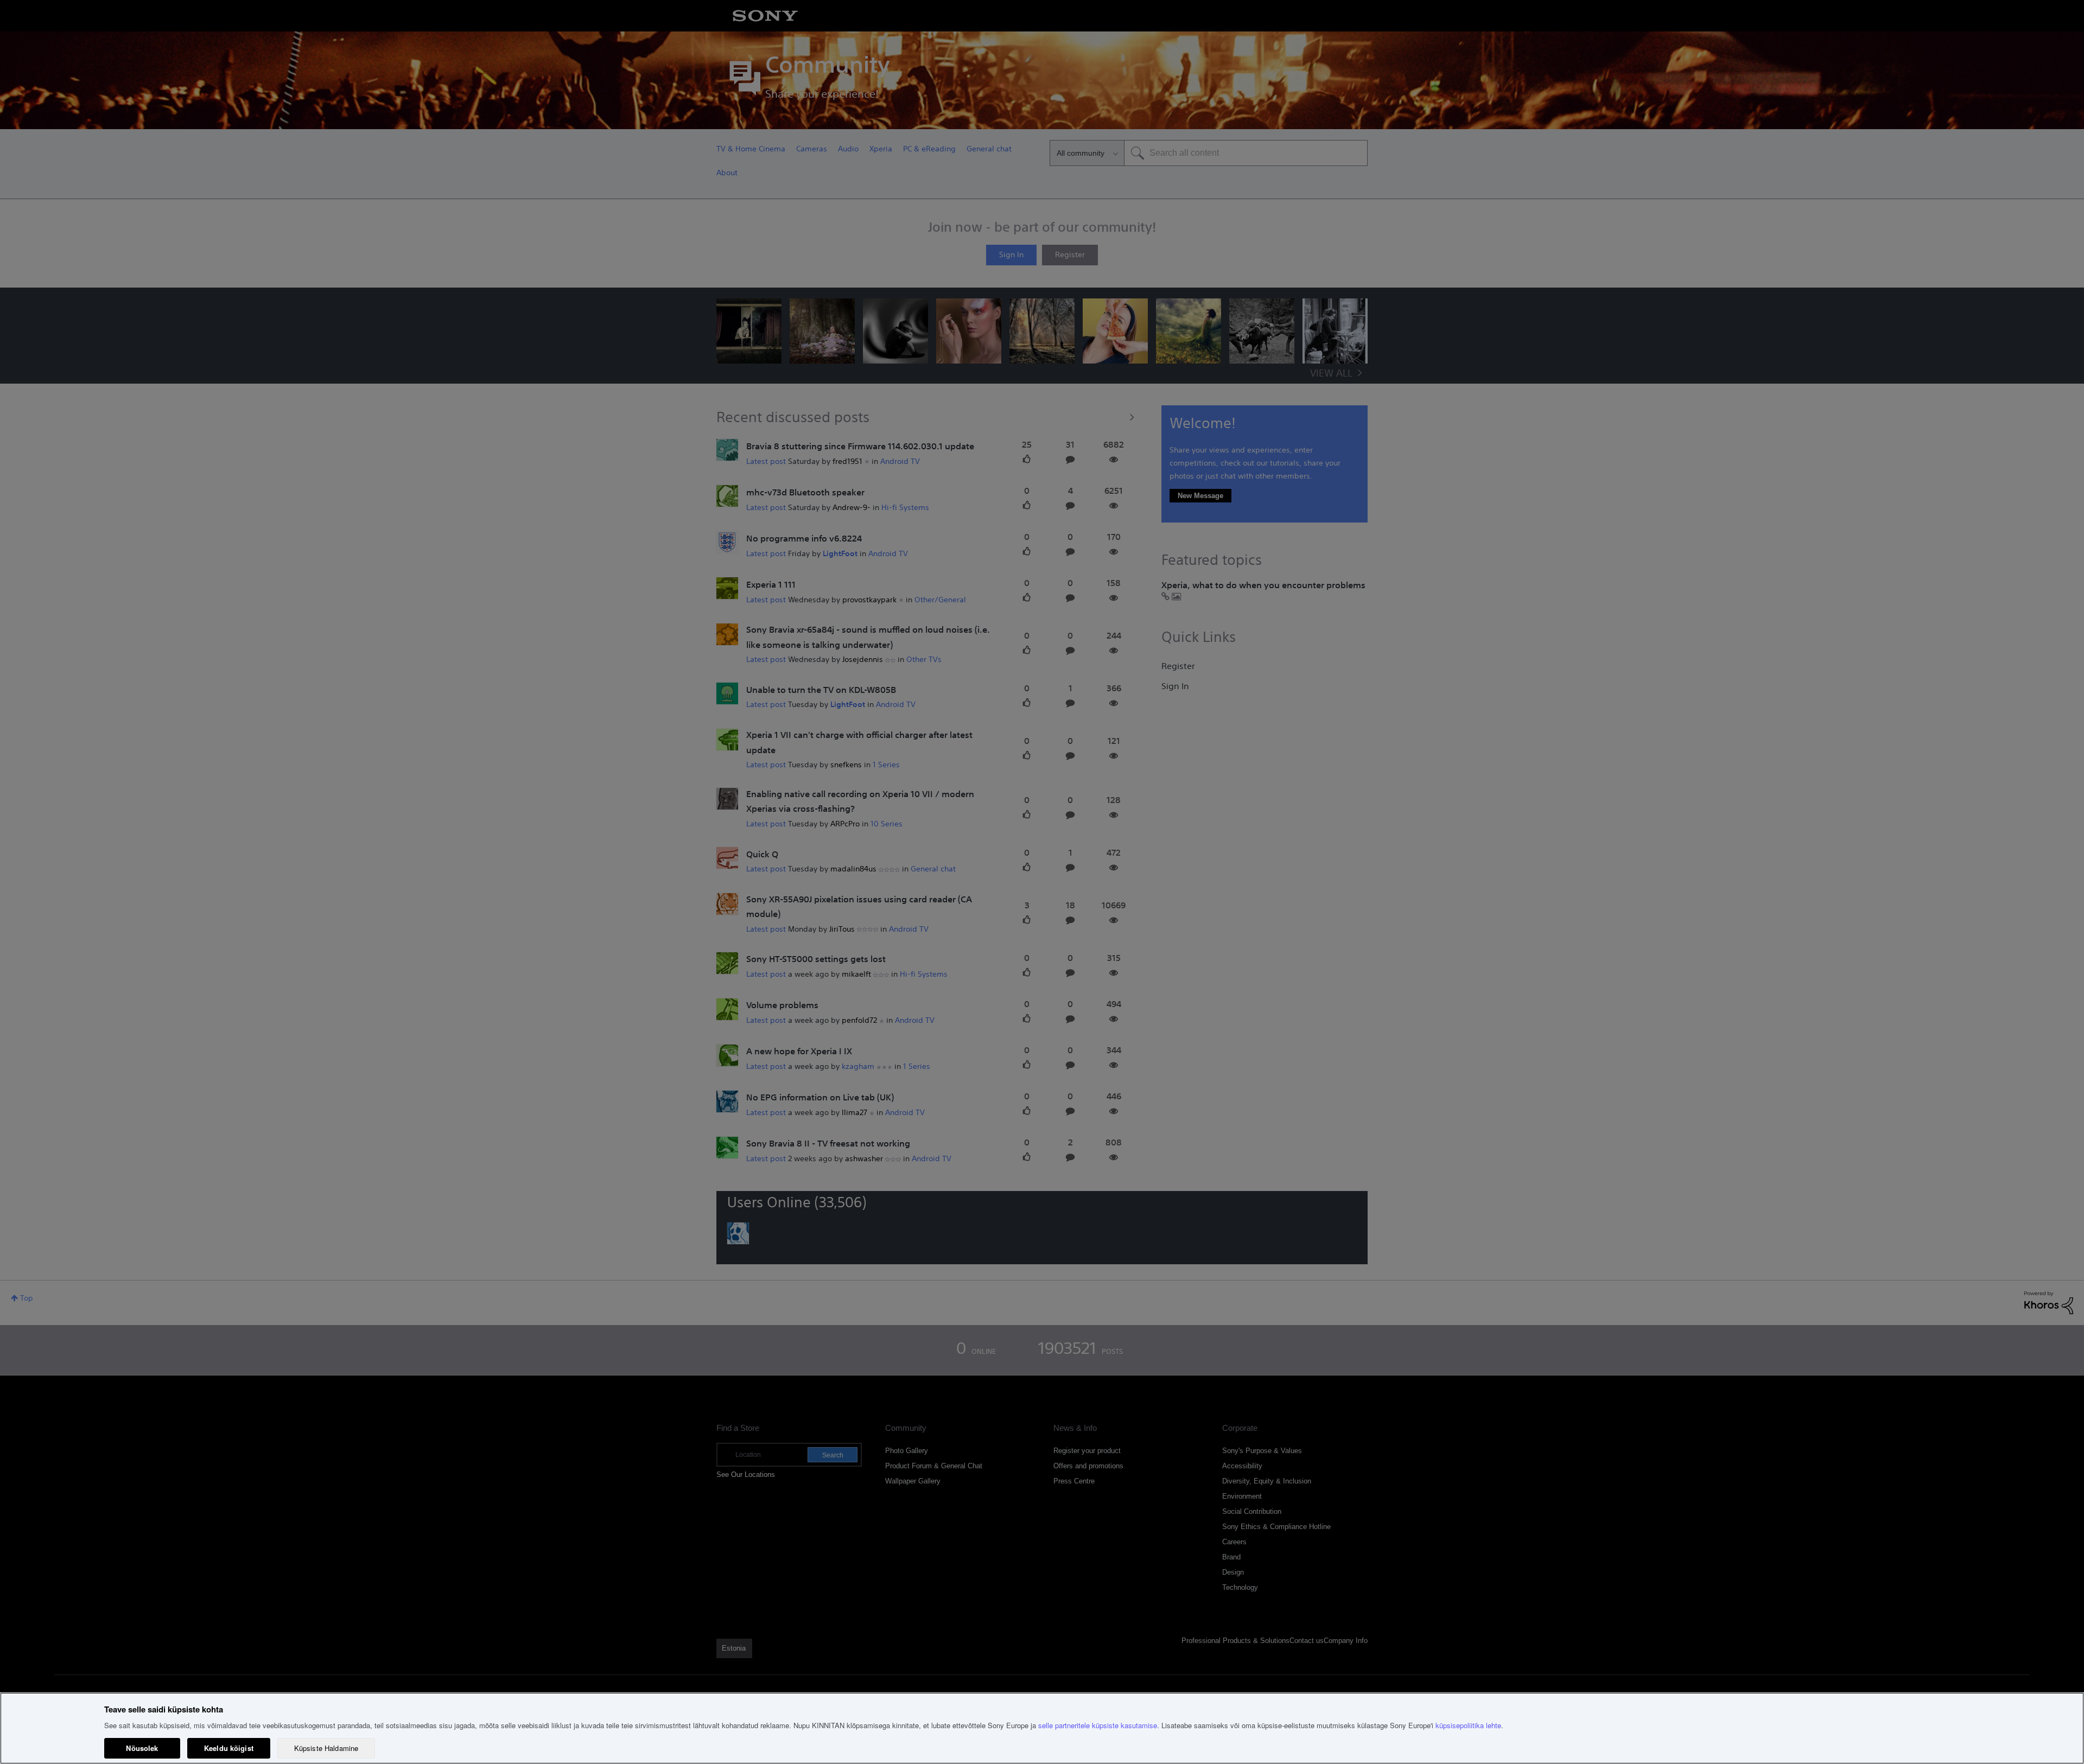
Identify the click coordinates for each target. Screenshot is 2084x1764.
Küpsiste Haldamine (326, 1748)
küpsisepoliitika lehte (1468, 1725)
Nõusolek (142, 1748)
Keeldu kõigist (229, 1748)
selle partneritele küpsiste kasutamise (1098, 1725)
